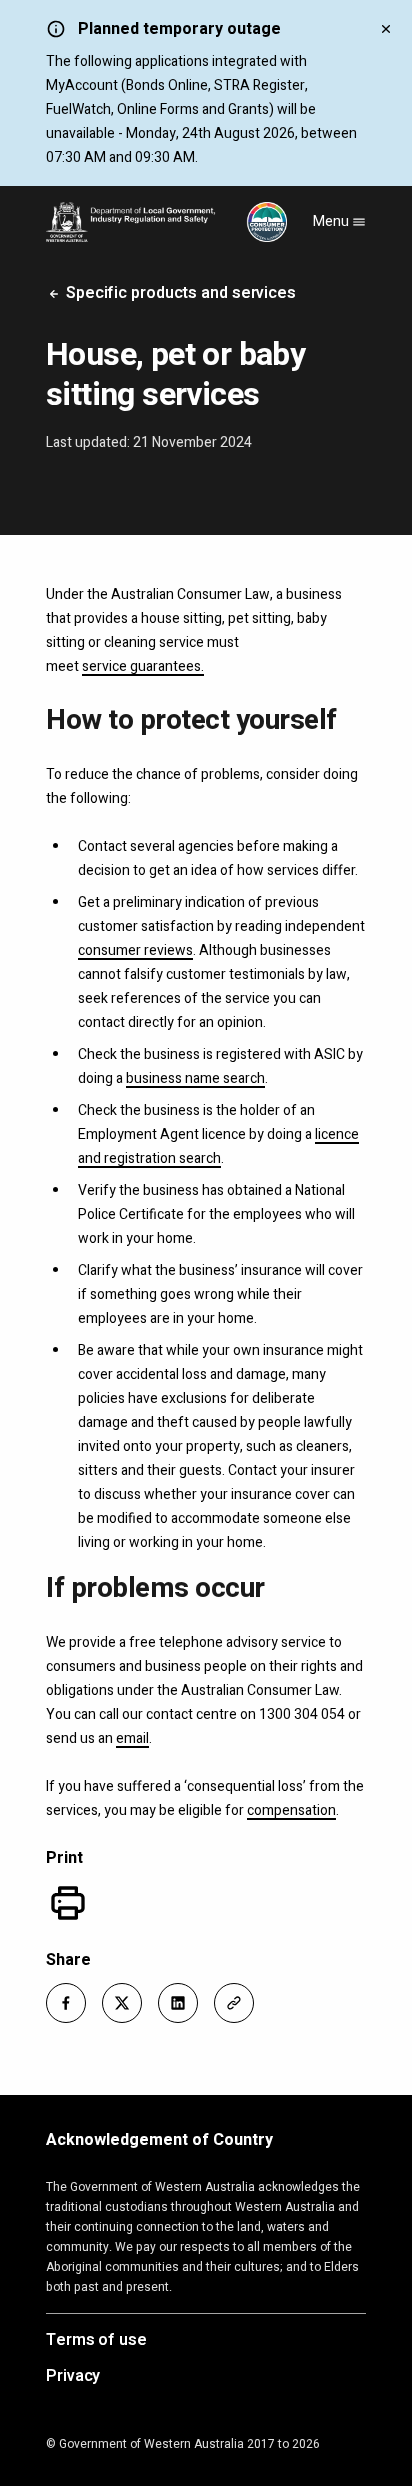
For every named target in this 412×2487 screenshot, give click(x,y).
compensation (291, 1810)
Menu (332, 221)
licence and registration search (218, 1146)
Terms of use (96, 2341)
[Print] (68, 1903)
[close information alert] (386, 28)
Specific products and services (179, 293)
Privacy (73, 2377)
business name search (195, 1078)
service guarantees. (143, 666)
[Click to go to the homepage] (166, 222)
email (132, 1738)
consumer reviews (135, 950)
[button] (66, 2003)
